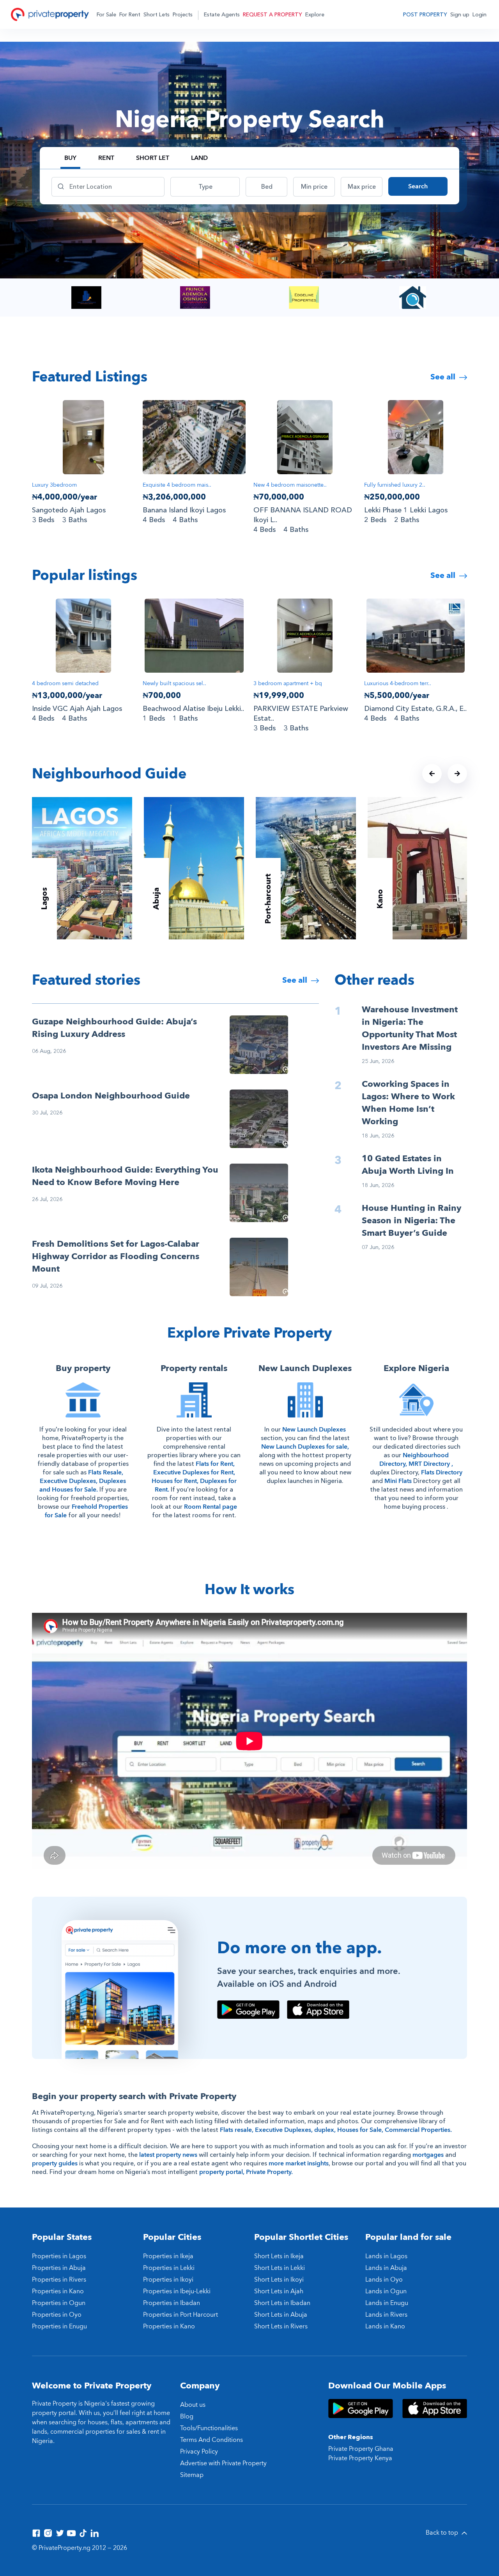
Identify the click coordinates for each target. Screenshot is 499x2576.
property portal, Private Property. (246, 2172)
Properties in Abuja (59, 2268)
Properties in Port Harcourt (180, 2315)
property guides (55, 2163)
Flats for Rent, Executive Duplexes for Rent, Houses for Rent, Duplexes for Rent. (194, 1477)
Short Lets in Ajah (279, 2291)
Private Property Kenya (360, 2458)
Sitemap (192, 2475)
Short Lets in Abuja (281, 2315)
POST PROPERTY (425, 15)
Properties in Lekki (169, 2268)
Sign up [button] (460, 15)
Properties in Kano (58, 2291)
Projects (183, 15)
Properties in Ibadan (172, 2303)
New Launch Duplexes (314, 1430)
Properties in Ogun (59, 2303)
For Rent (130, 15)
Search (418, 186)
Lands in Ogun (386, 2291)
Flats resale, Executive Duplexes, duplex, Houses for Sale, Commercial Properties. (336, 2130)
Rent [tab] (106, 158)
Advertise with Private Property (223, 2463)
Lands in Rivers (386, 2315)
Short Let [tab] (153, 158)
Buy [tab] (70, 158)
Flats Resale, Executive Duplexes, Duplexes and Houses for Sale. (83, 1481)
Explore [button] (315, 15)
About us (193, 2405)
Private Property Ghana (361, 2449)
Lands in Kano (385, 2326)
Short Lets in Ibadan (282, 2303)
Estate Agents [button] (222, 15)
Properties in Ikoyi (168, 2280)
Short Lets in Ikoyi (279, 2280)
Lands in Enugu (387, 2303)
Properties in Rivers (59, 2280)
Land (199, 158)
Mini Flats (398, 1481)
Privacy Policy (199, 2452)
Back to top (443, 2533)
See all (444, 377)
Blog (187, 2417)
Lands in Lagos (386, 2256)
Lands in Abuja (386, 2268)
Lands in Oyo (384, 2280)
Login (480, 15)
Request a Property (273, 15)
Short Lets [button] (157, 15)
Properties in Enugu (59, 2326)
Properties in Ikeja (168, 2256)
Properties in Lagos (59, 2256)
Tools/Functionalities (209, 2428)
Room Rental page (211, 1507)
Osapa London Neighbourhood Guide (111, 1096)
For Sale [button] (106, 15)
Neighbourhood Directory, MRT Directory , (416, 1460)
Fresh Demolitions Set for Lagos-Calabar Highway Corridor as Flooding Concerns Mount (116, 1256)
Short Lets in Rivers (281, 2326)
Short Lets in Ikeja (279, 2256)
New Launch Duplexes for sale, (305, 1447)
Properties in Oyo (57, 2315)
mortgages (428, 2155)
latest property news (168, 2155)
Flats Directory (442, 1472)
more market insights (299, 2163)
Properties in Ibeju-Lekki (177, 2291)
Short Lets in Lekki (280, 2268)
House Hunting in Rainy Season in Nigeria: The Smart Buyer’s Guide (411, 1221)
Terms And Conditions (211, 2440)
